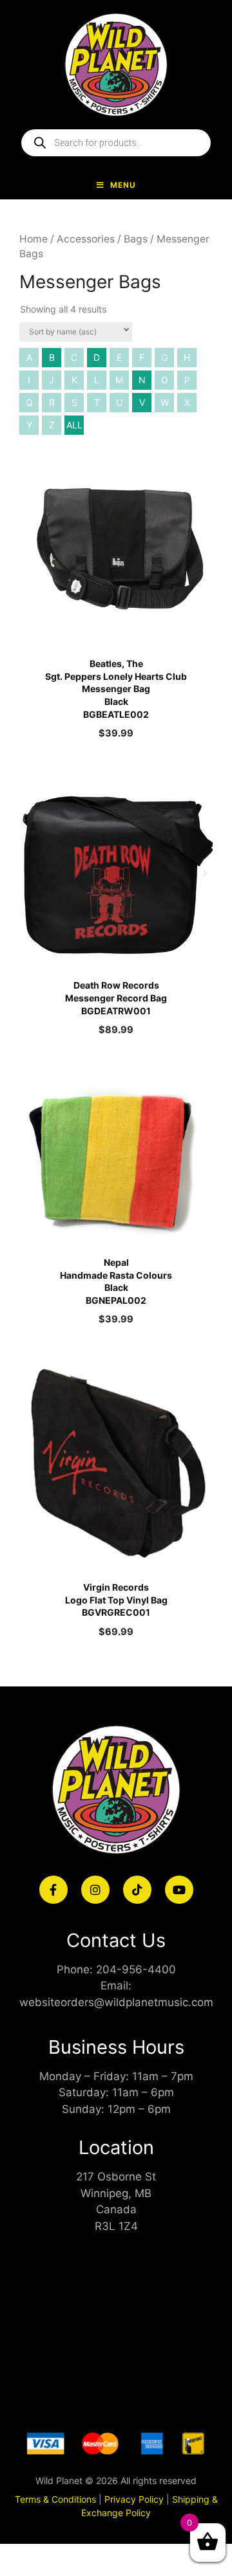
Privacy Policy (134, 2499)
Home (34, 239)
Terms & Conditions (55, 2499)
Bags (136, 239)
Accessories (86, 239)
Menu (123, 185)
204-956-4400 (136, 1969)
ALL (74, 425)
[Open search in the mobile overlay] (116, 143)
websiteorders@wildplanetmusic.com (116, 2002)
